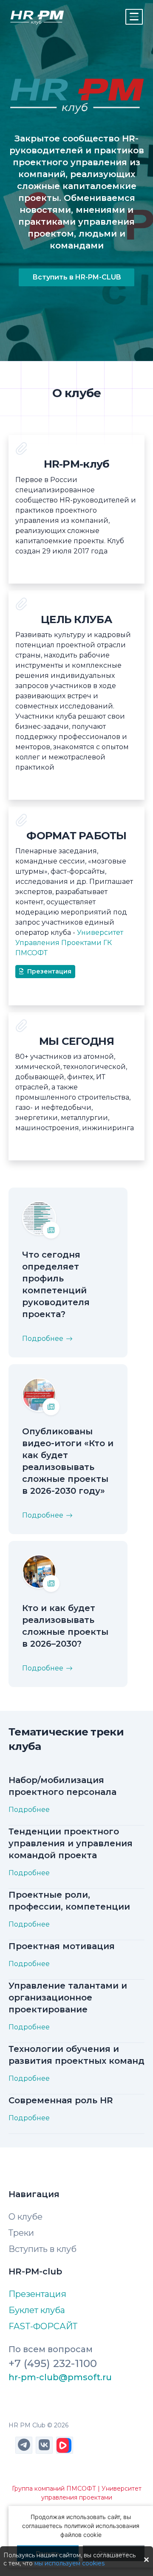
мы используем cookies (69, 2563)
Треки (21, 2233)
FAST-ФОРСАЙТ (43, 2326)
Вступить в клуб (42, 2249)
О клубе (25, 2217)
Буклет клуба (37, 2310)
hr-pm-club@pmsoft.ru (60, 2377)
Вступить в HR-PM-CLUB (77, 277)
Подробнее (43, 1339)
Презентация (49, 971)
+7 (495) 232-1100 (53, 2363)
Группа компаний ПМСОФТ (54, 2489)
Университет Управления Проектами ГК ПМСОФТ (69, 943)
